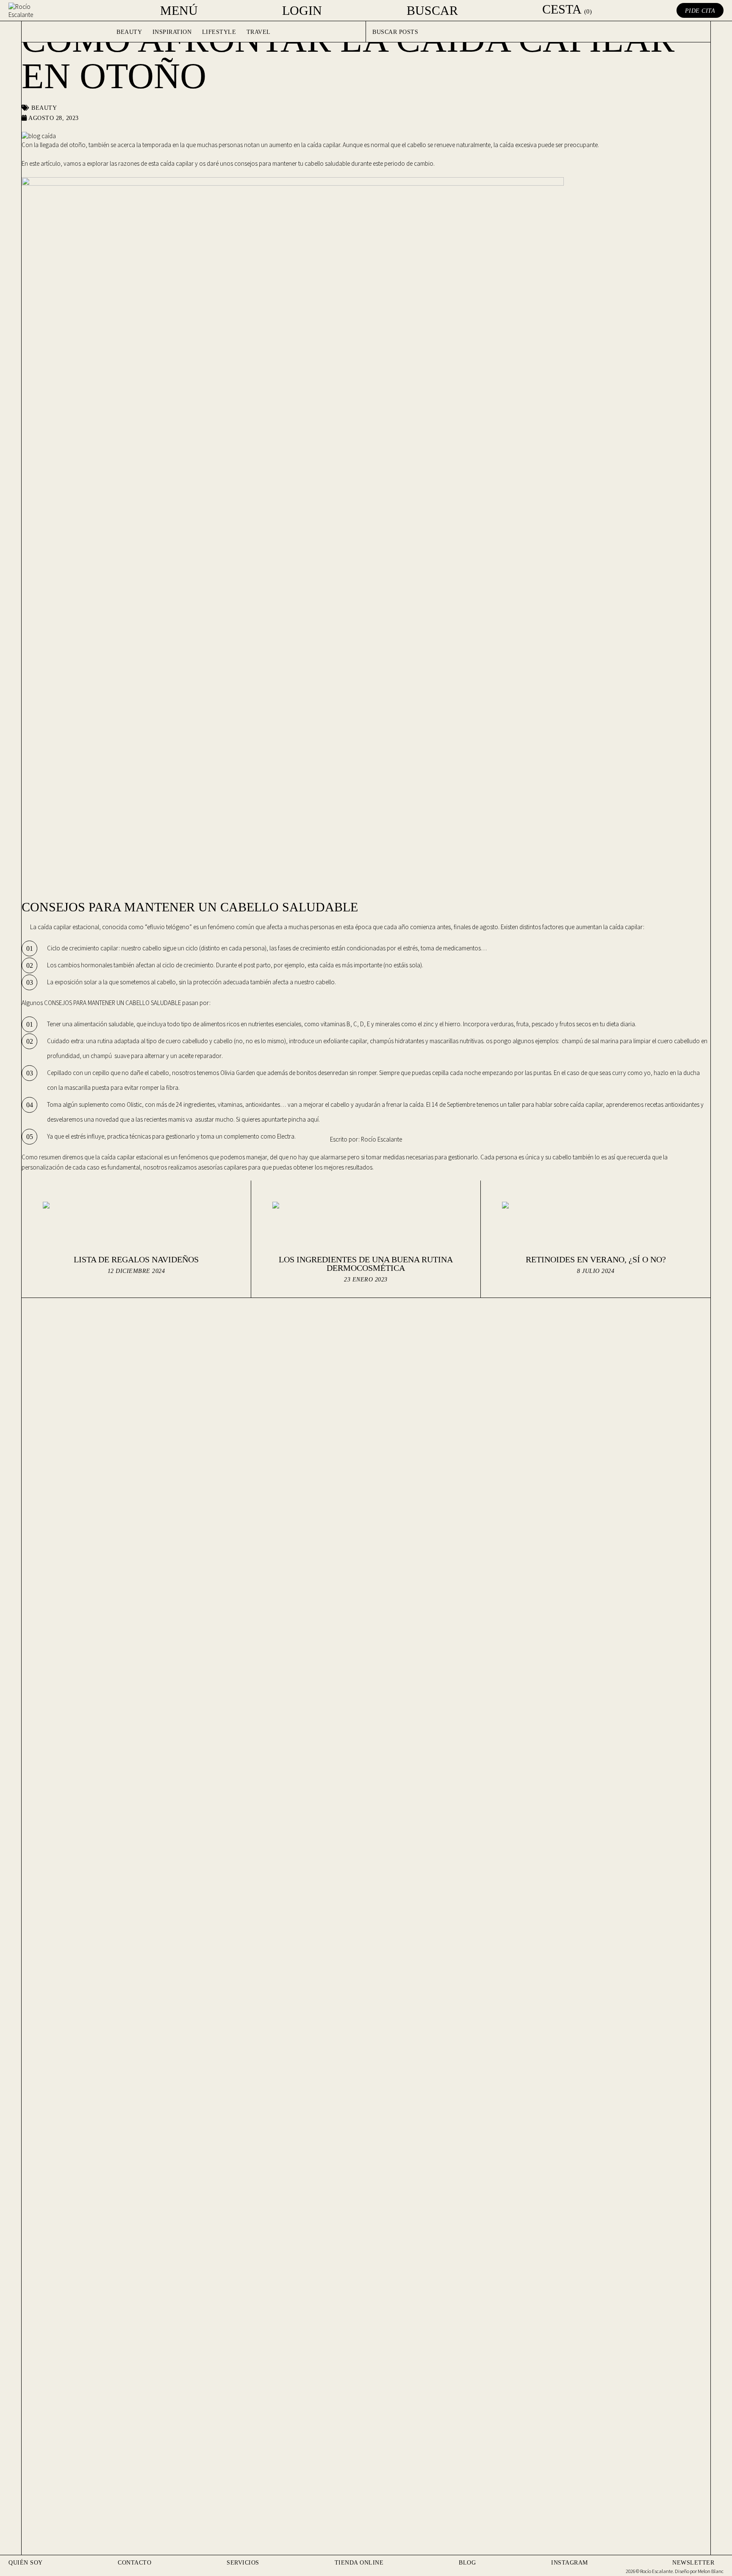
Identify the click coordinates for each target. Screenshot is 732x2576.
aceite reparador (200, 1056)
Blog (467, 2563)
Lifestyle (219, 32)
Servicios (243, 2563)
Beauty (129, 32)
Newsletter (693, 2563)
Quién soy (26, 2563)
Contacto (134, 2563)
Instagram (570, 2563)
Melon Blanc (711, 2571)
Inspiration (172, 32)
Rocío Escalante (381, 1139)
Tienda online (359, 2563)
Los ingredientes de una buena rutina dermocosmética (366, 1264)
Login (302, 11)
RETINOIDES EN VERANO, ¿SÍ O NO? (596, 1259)
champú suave (110, 1056)
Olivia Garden (238, 1073)
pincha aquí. (304, 1119)
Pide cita (700, 11)
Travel (259, 32)
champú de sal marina (590, 1041)
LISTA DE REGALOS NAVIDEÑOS (136, 1259)
